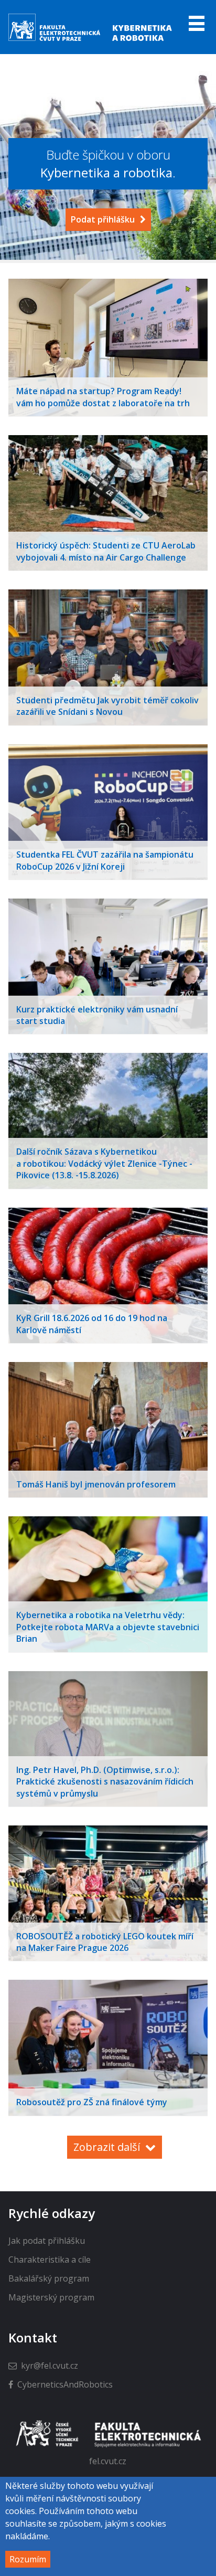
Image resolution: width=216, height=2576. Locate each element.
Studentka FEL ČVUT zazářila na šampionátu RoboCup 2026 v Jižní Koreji (105, 860)
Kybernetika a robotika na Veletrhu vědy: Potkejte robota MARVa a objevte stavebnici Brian (108, 1627)
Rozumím (28, 2559)
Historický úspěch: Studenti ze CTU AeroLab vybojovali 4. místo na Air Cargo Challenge (106, 551)
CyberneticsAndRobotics (65, 2384)
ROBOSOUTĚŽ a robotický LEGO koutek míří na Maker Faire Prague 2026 (105, 1942)
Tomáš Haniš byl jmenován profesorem (96, 1484)
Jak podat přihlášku (47, 2241)
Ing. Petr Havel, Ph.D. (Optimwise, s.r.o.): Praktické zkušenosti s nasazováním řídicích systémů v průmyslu (105, 1782)
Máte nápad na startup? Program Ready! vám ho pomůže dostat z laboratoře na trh (103, 397)
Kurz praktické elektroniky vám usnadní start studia (97, 1015)
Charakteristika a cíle (50, 2260)
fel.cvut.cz (108, 2461)
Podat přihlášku (103, 219)
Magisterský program (51, 2297)
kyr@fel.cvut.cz (50, 2366)
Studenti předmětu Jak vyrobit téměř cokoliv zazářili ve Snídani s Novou (107, 706)
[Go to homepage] (91, 40)
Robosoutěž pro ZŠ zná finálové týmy (92, 2102)
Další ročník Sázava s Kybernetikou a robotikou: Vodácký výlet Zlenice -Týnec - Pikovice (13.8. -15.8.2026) (104, 1163)
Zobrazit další (107, 2147)
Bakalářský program (49, 2278)
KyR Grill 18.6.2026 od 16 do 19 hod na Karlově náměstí (92, 1324)
